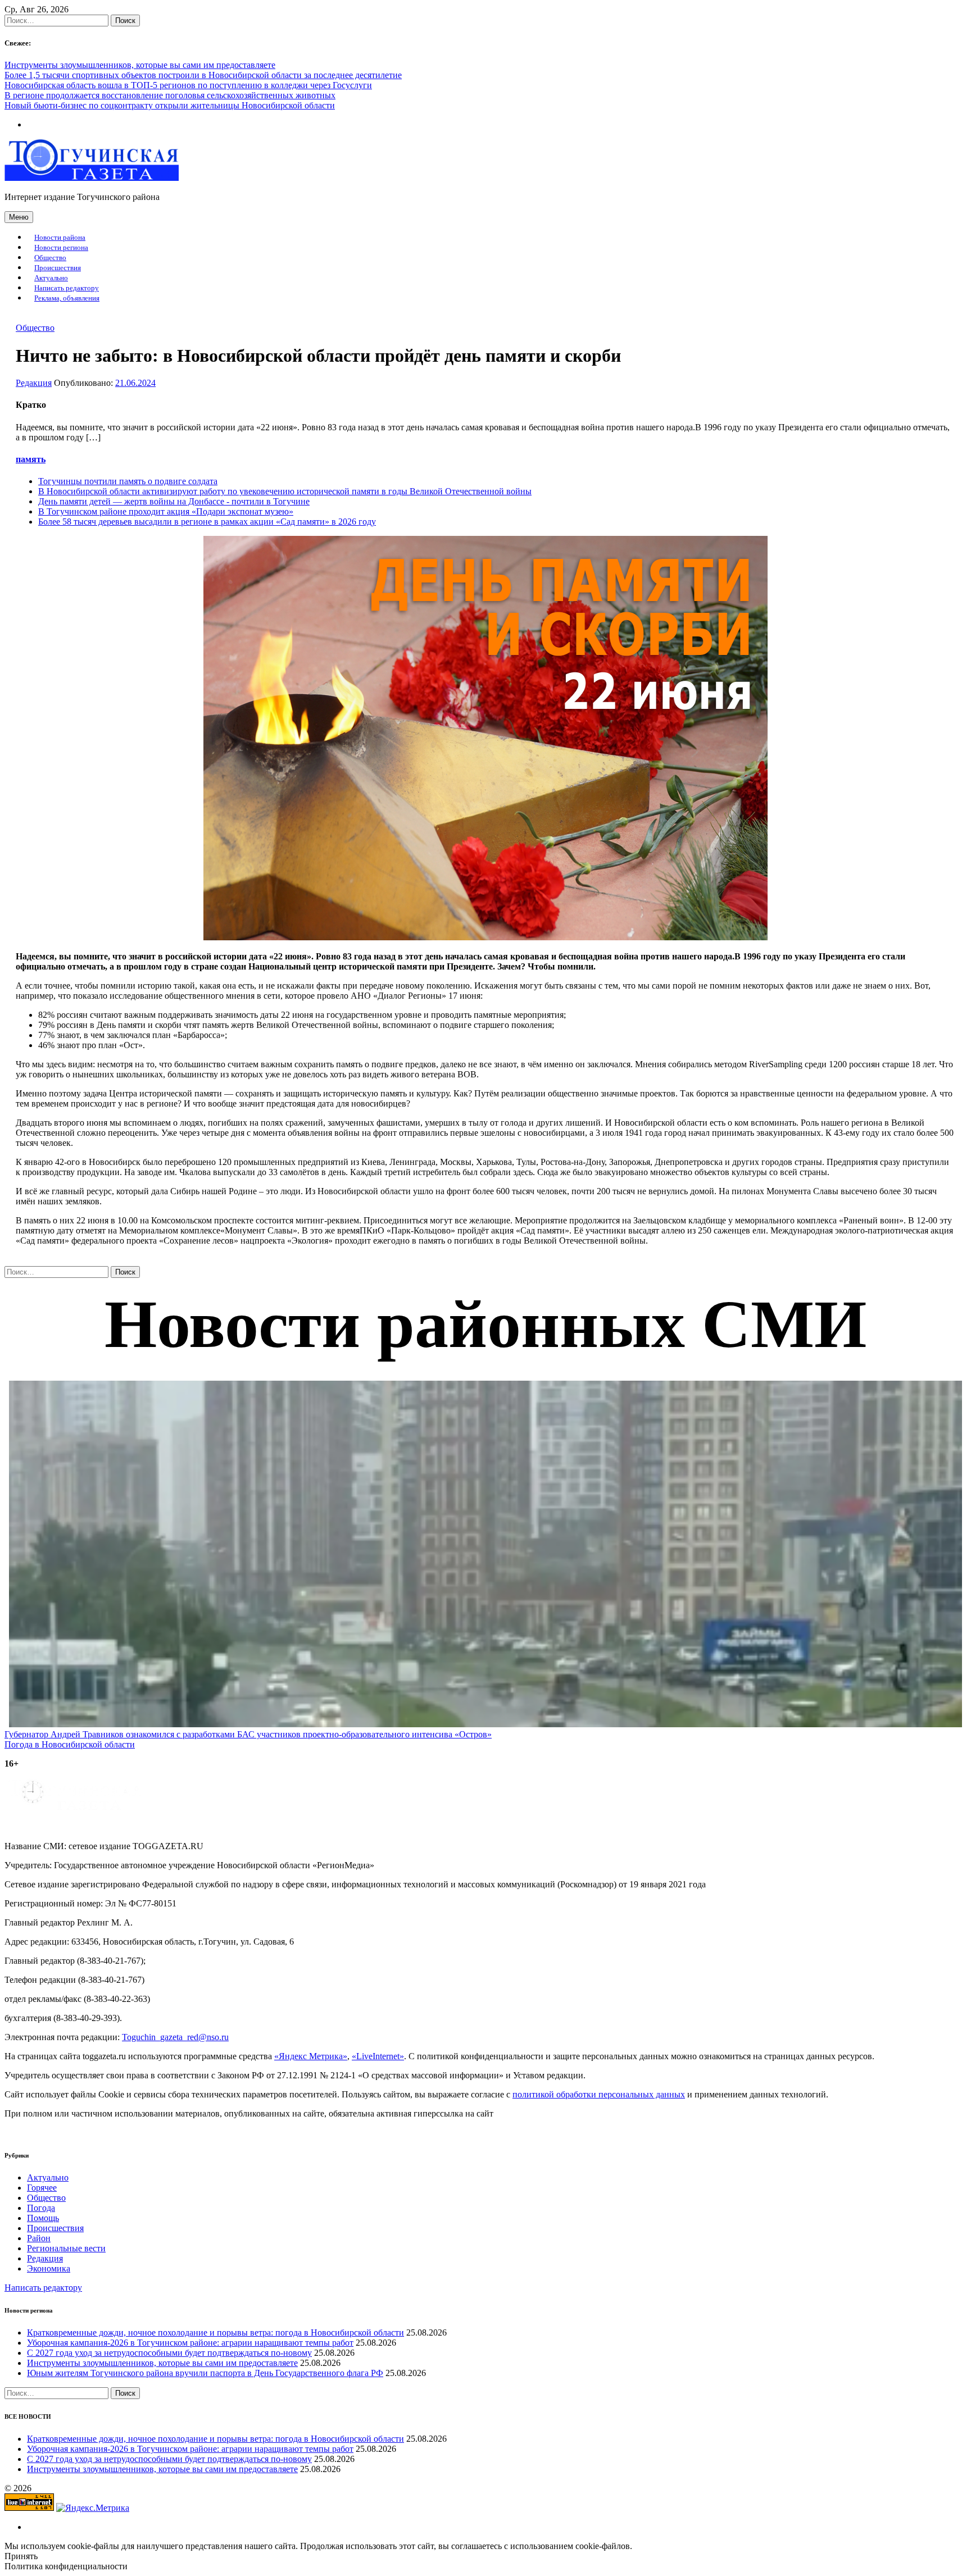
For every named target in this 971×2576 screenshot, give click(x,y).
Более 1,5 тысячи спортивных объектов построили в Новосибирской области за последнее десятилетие (203, 75)
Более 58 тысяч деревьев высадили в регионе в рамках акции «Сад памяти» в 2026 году (207, 522)
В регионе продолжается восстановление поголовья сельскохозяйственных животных (170, 95)
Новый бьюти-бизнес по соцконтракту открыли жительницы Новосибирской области (170, 105)
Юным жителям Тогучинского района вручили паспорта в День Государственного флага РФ (205, 2373)
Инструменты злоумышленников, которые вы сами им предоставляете (140, 65)
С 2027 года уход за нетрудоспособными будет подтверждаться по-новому (169, 2353)
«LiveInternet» (378, 2056)
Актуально (51, 278)
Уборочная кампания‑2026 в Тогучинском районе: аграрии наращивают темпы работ (190, 2343)
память (31, 459)
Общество (50, 258)
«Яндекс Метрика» (311, 2056)
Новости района (60, 238)
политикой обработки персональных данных (599, 2094)
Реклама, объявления (67, 298)
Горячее (42, 2188)
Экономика (49, 2268)
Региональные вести (66, 2248)
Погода (41, 2208)
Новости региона (61, 248)
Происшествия (58, 268)
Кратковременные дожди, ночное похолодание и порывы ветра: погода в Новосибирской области (215, 2332)
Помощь (43, 2218)
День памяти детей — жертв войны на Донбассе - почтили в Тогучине (174, 501)
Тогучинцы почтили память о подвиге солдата (128, 481)
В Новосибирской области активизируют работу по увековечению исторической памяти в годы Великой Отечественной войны (285, 491)
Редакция (34, 383)
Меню (19, 217)
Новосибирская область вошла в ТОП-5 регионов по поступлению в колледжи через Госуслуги (188, 85)
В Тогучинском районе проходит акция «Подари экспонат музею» (166, 511)
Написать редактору (67, 288)
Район (39, 2238)
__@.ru (175, 2037)
